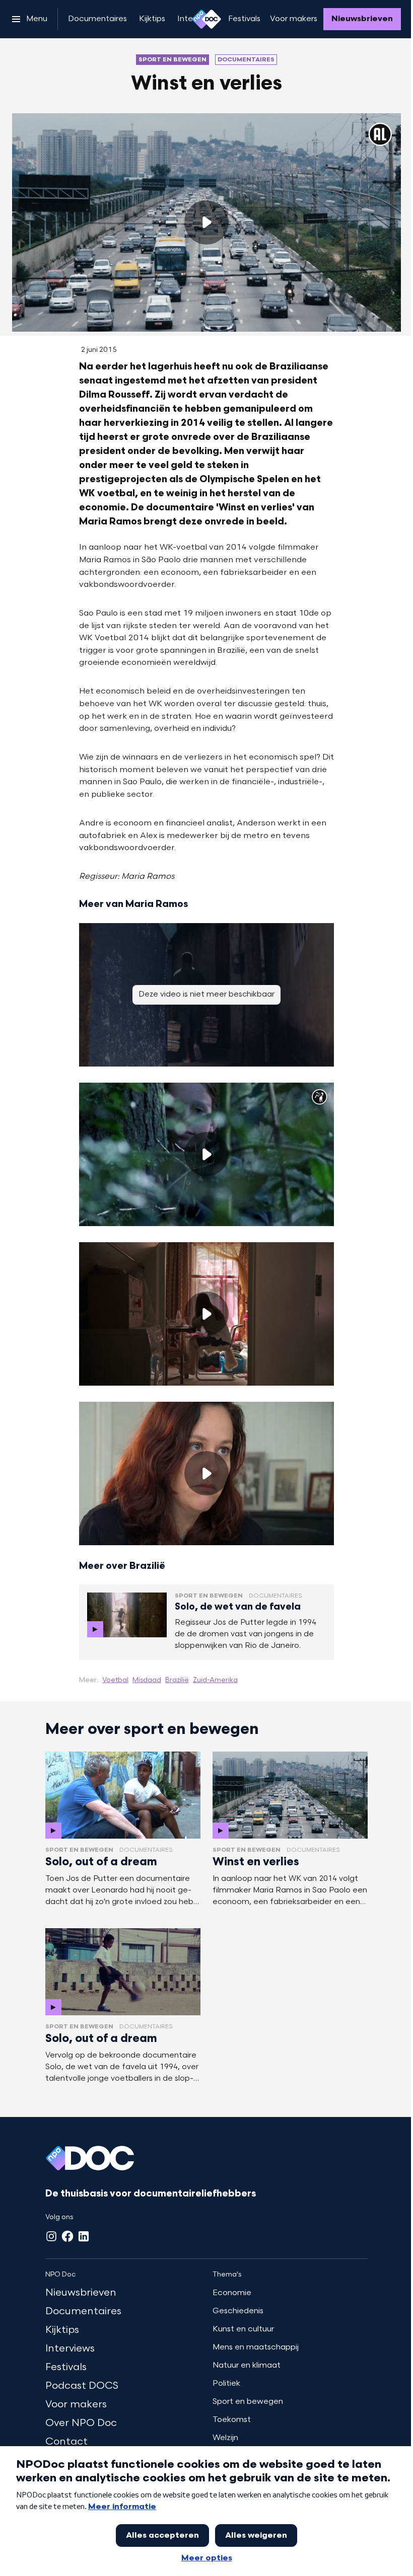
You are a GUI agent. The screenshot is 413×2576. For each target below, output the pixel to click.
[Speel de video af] (206, 222)
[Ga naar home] (206, 19)
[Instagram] (51, 2236)
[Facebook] (67, 2236)
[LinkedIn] (84, 2236)
